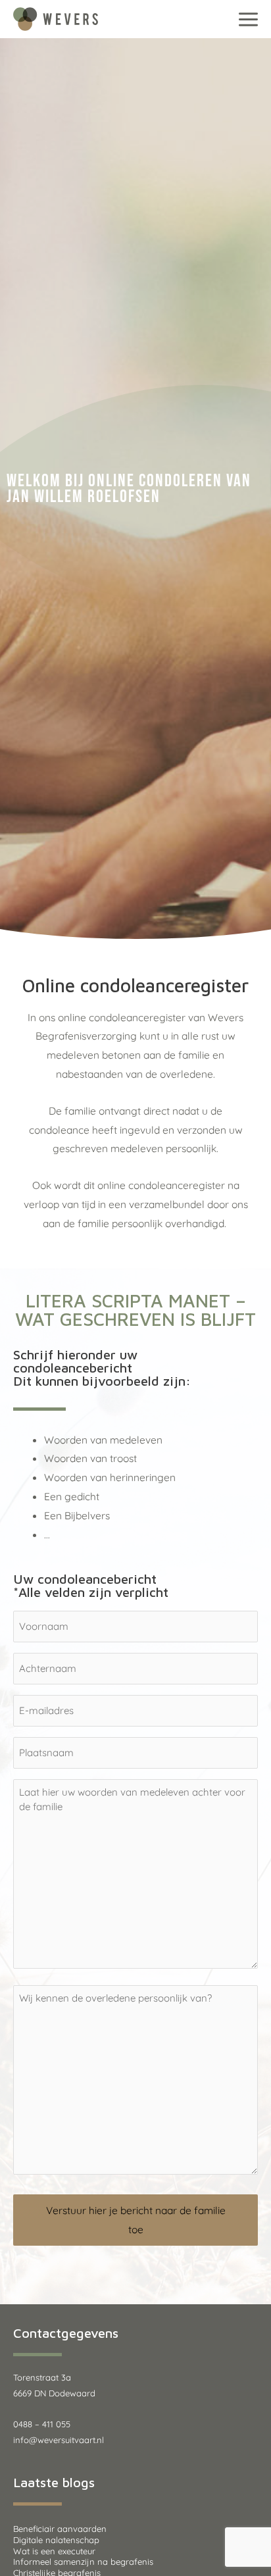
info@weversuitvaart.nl (59, 2440)
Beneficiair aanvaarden (60, 2529)
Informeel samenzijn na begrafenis (83, 2562)
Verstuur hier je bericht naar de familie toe (136, 2220)
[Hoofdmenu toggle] (249, 19)
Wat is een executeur (54, 2551)
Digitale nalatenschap (56, 2540)
